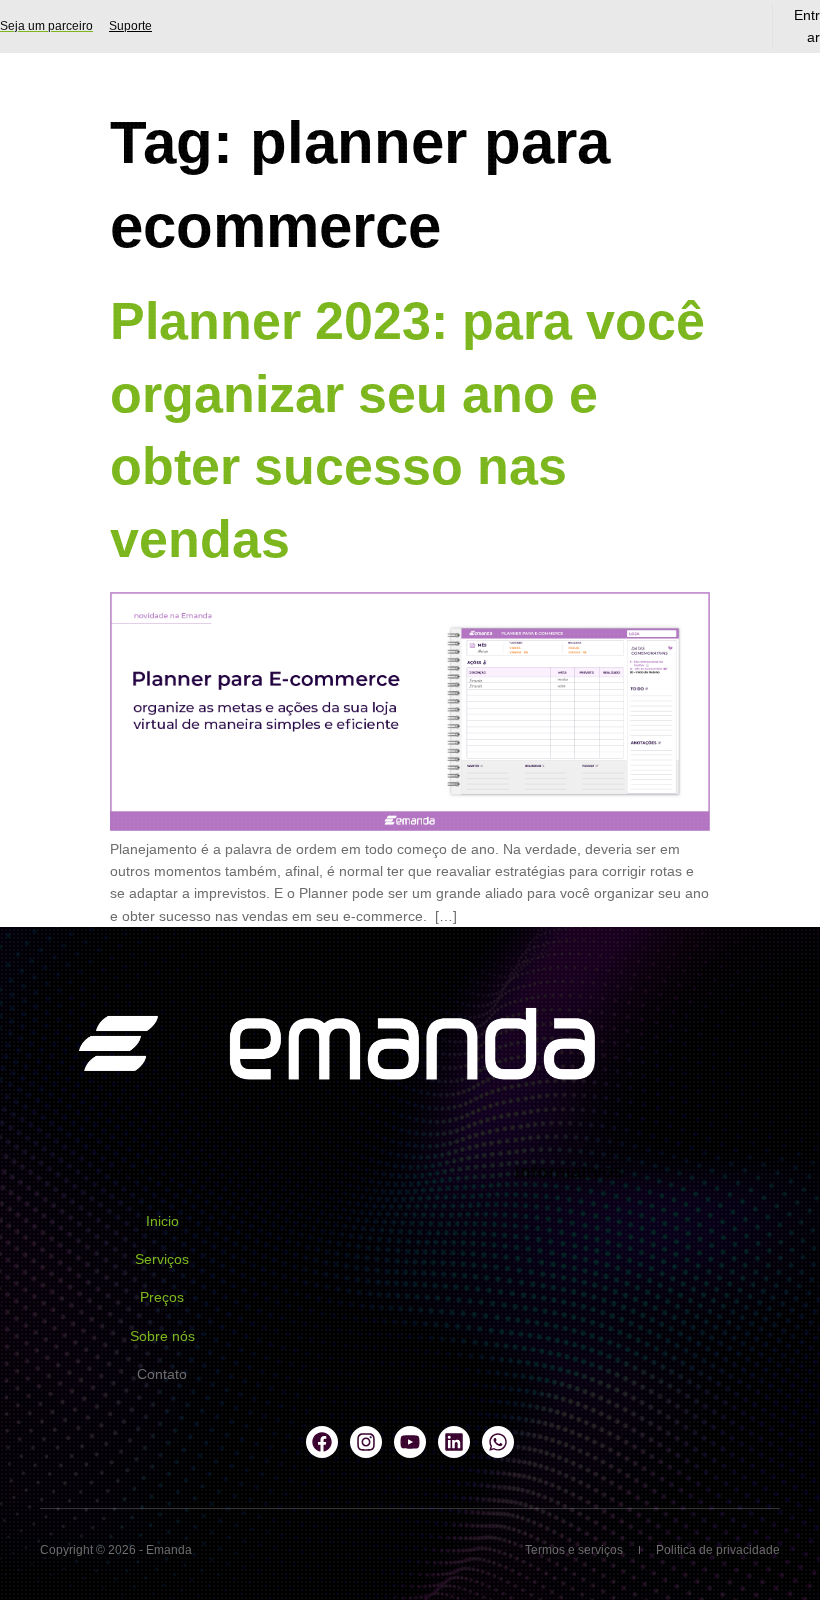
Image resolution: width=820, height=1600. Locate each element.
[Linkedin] (454, 1442)
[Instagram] (366, 1442)
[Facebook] (322, 1442)
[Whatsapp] (498, 1442)
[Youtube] (410, 1442)
